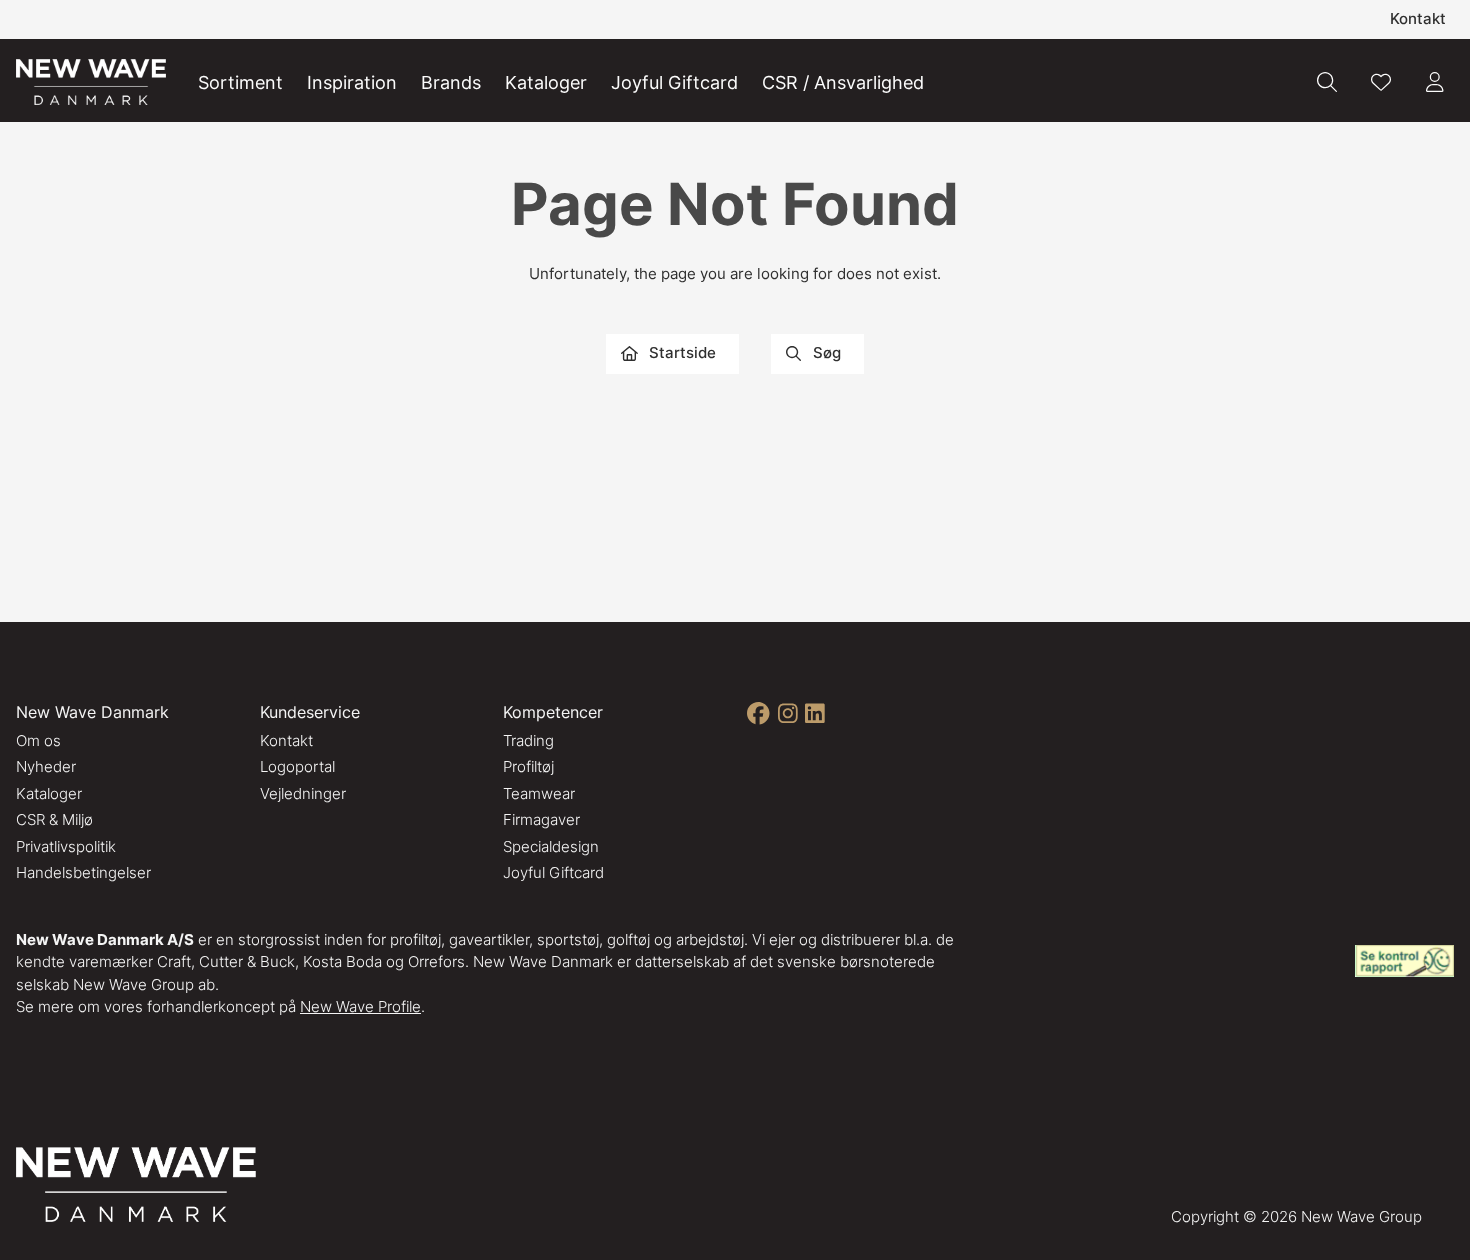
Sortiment (240, 82)
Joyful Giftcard (674, 82)
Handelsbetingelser (83, 872)
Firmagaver (541, 819)
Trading (528, 740)
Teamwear (539, 793)
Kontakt (1418, 18)
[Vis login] (1435, 82)
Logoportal (297, 766)
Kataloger (546, 82)
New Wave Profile (360, 1006)
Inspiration (352, 82)
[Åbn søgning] (1327, 82)
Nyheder (46, 766)
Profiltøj (528, 766)
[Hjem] (91, 82)
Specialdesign (551, 846)
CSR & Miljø (54, 819)
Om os (38, 740)
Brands (451, 82)
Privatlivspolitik (66, 846)
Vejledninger (303, 793)
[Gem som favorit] (1381, 82)
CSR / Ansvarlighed (843, 82)
